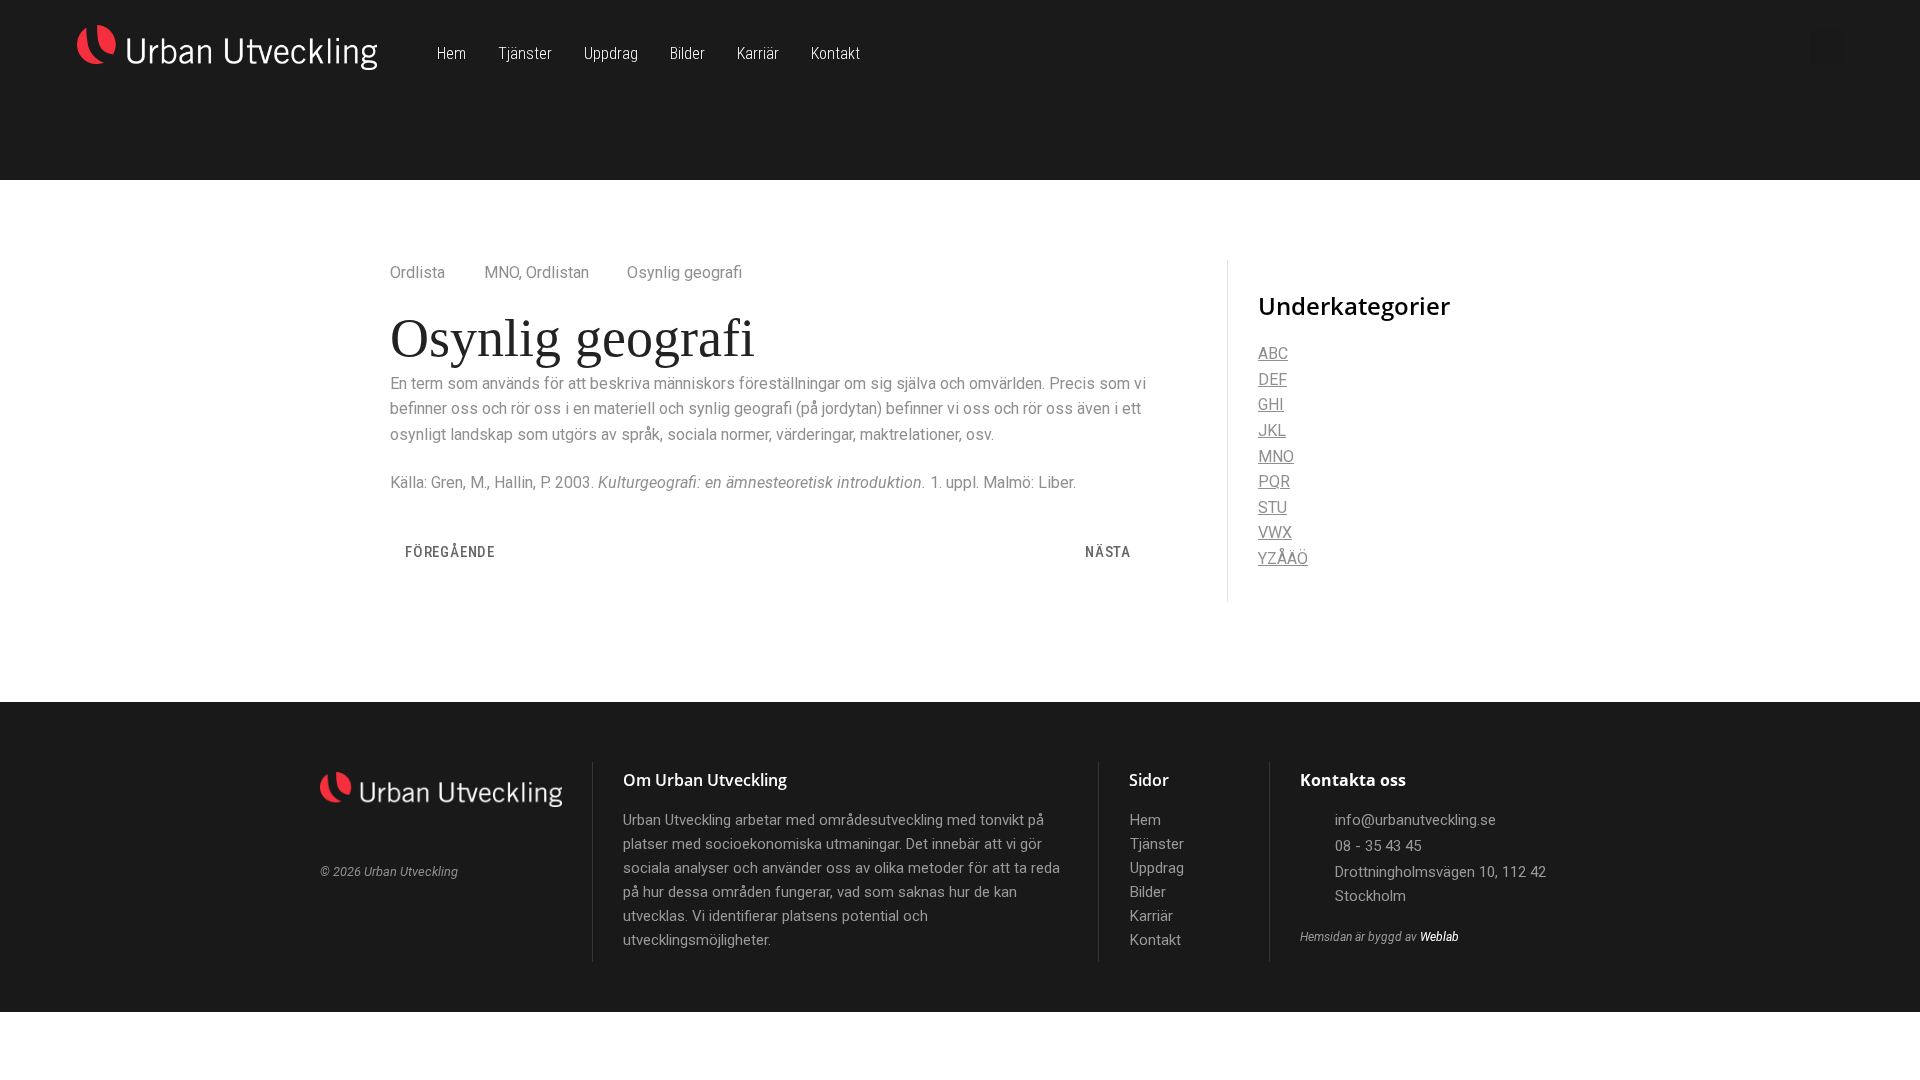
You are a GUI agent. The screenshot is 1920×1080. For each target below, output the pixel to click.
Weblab (1439, 937)
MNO (501, 272)
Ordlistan (557, 272)
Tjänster (525, 53)
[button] (1826, 47)
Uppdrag (611, 53)
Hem (451, 53)
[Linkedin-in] (1754, 48)
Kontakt (835, 53)
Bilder (687, 53)
